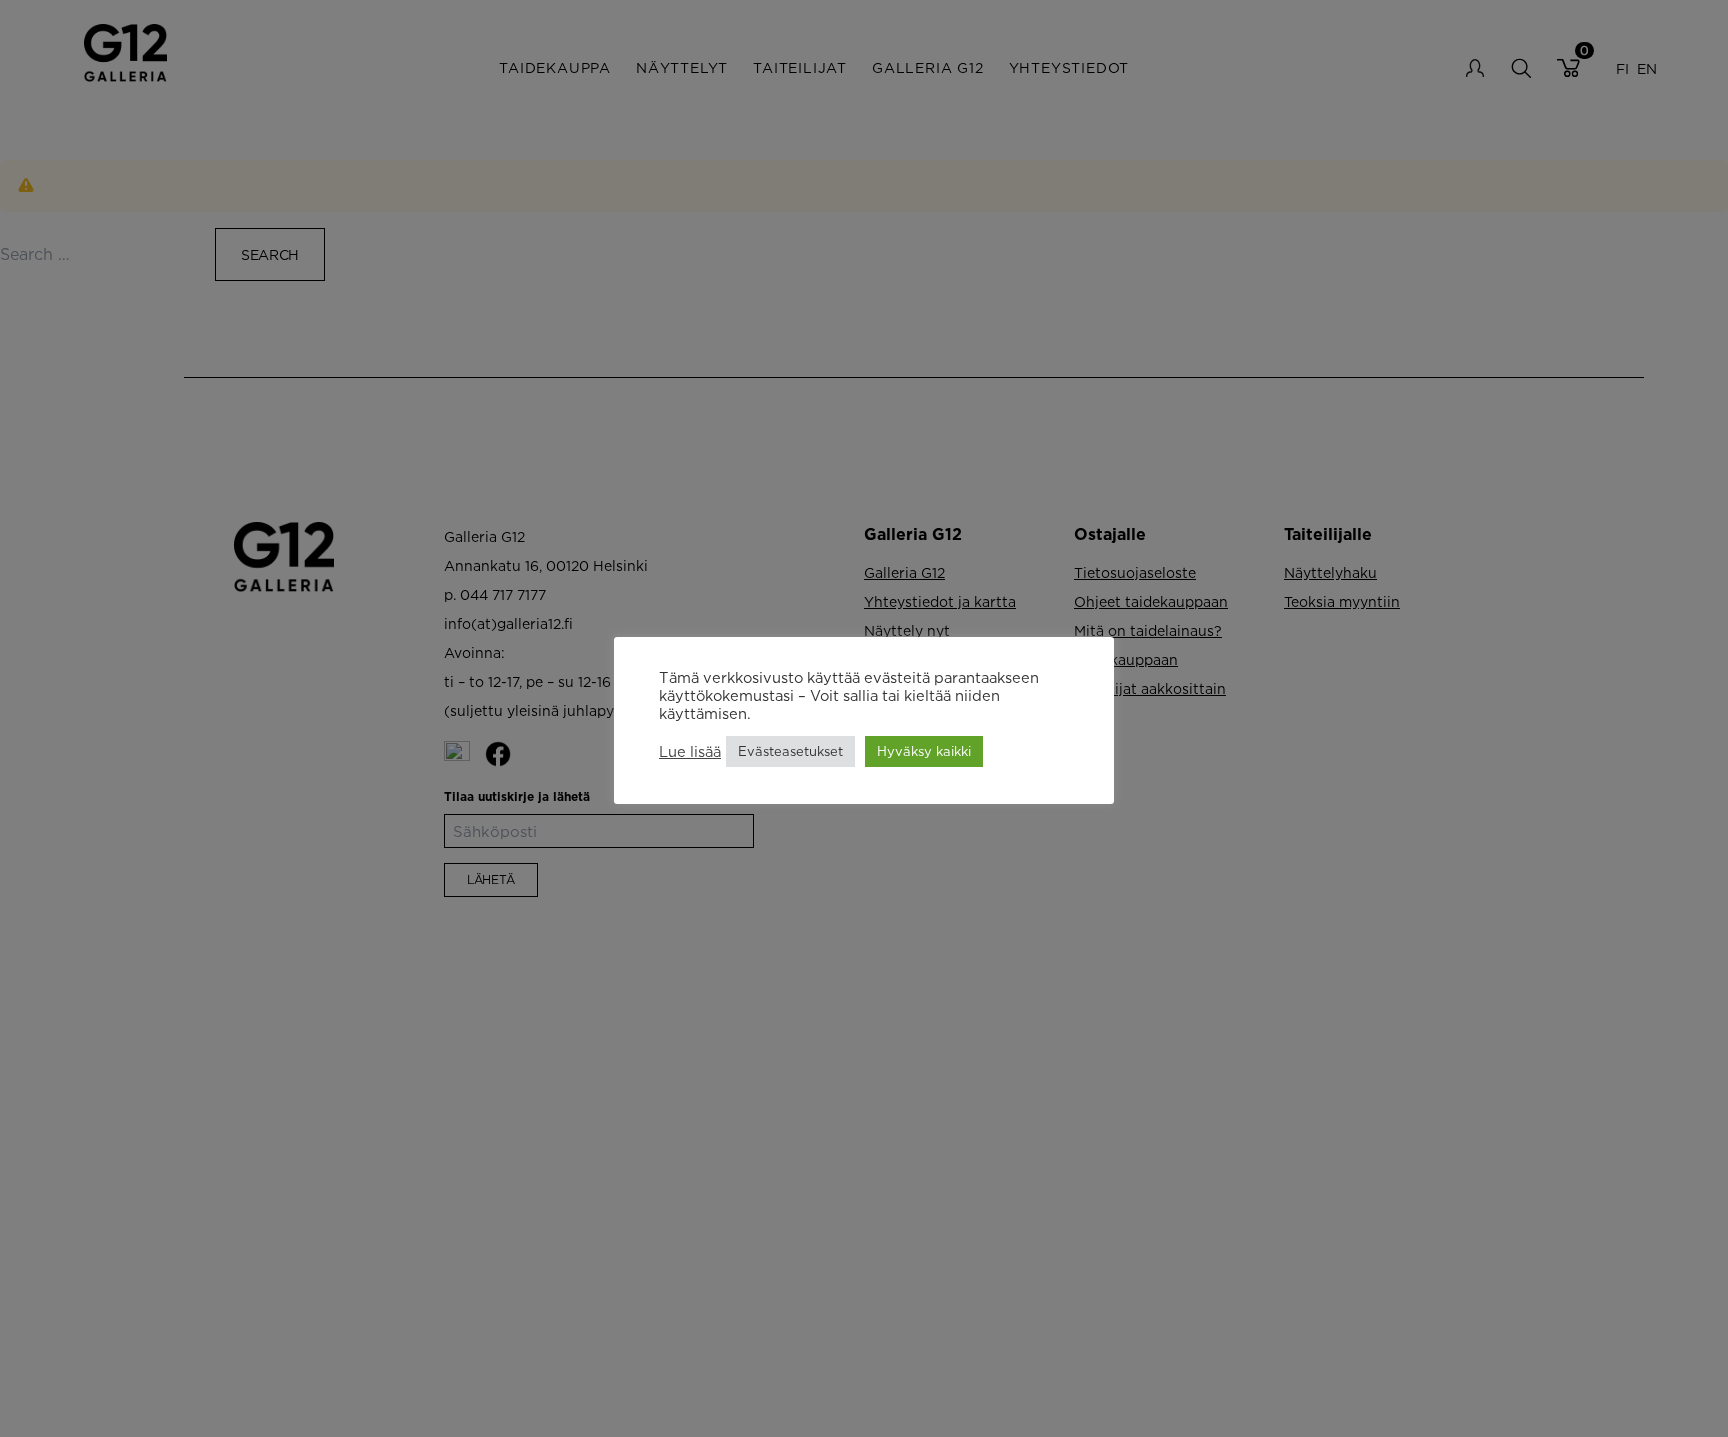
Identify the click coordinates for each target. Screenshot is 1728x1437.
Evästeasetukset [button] (790, 751)
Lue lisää (690, 751)
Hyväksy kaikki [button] (924, 751)
